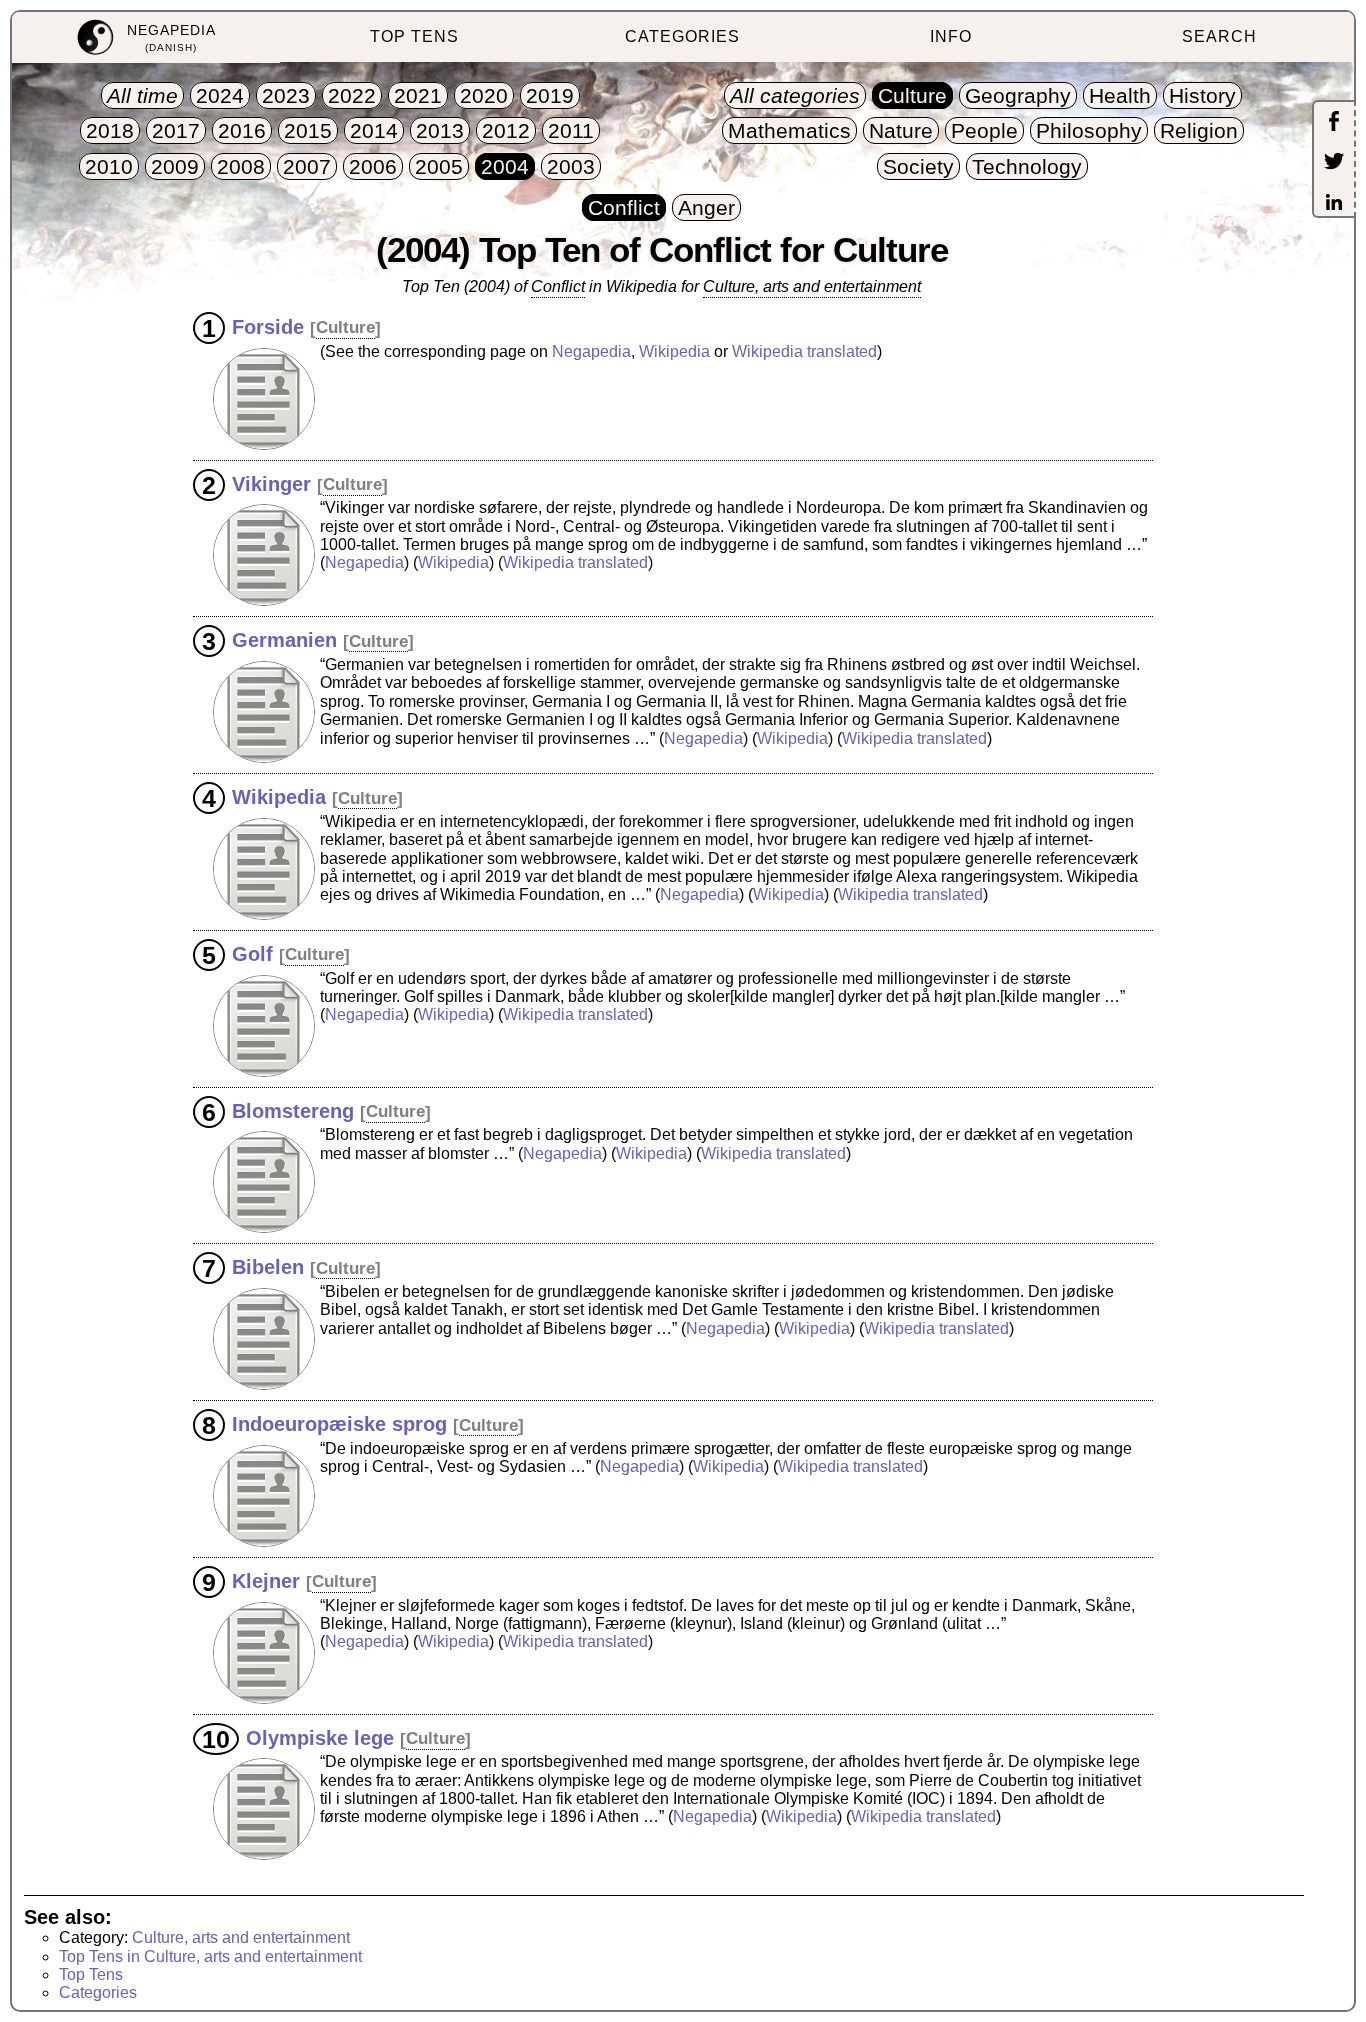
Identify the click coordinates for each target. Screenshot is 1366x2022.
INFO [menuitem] (951, 36)
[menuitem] (146, 37)
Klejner (266, 1580)
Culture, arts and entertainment (812, 286)
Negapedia (591, 351)
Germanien (284, 640)
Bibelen (268, 1267)
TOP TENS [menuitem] (414, 36)
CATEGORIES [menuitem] (682, 36)
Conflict (558, 286)
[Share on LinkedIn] (1334, 204)
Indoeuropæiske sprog (339, 1424)
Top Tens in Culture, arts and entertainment (210, 1956)
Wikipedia (674, 351)
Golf (252, 953)
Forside (268, 326)
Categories (98, 1992)
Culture (345, 327)
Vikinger (271, 483)
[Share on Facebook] (1334, 123)
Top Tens (91, 1974)
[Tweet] (1334, 163)
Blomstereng (293, 1110)
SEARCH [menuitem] (1219, 36)
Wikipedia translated (804, 351)
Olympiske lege (320, 1737)
